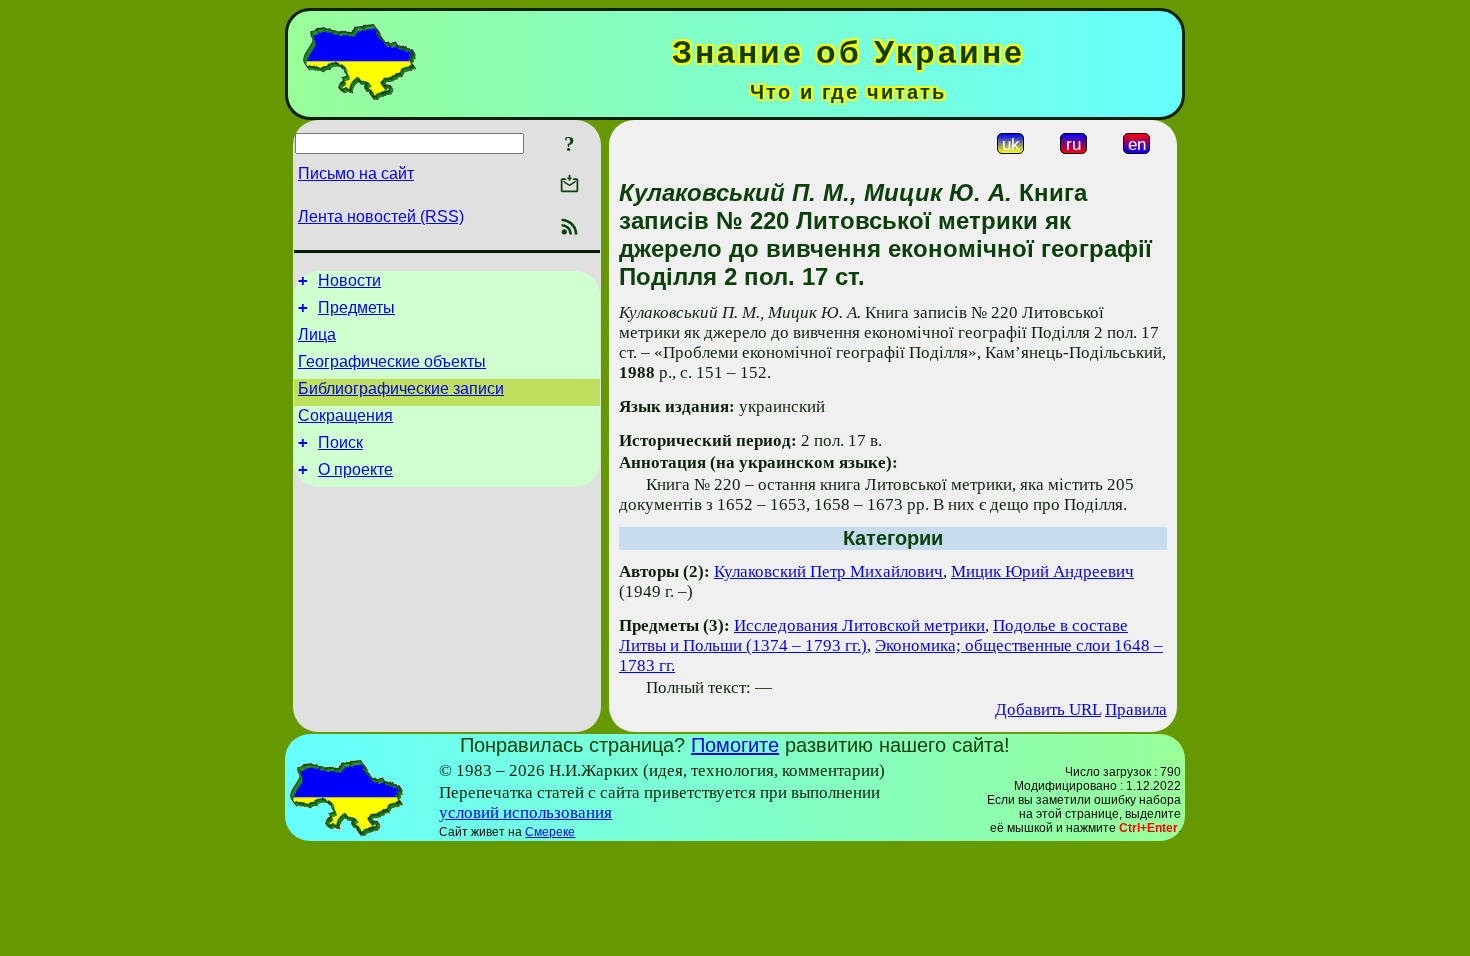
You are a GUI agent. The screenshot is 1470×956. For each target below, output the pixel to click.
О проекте (355, 469)
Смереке (550, 832)
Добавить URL (1048, 709)
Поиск (340, 442)
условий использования (525, 812)
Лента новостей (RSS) (381, 216)
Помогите (735, 745)
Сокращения (345, 415)
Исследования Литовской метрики (859, 625)
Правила (1136, 709)
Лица (317, 334)
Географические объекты (392, 361)
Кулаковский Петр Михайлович (828, 571)
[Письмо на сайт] (569, 185)
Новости (349, 280)
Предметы (356, 307)
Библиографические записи (401, 388)
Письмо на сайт (356, 173)
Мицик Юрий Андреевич (1042, 571)
